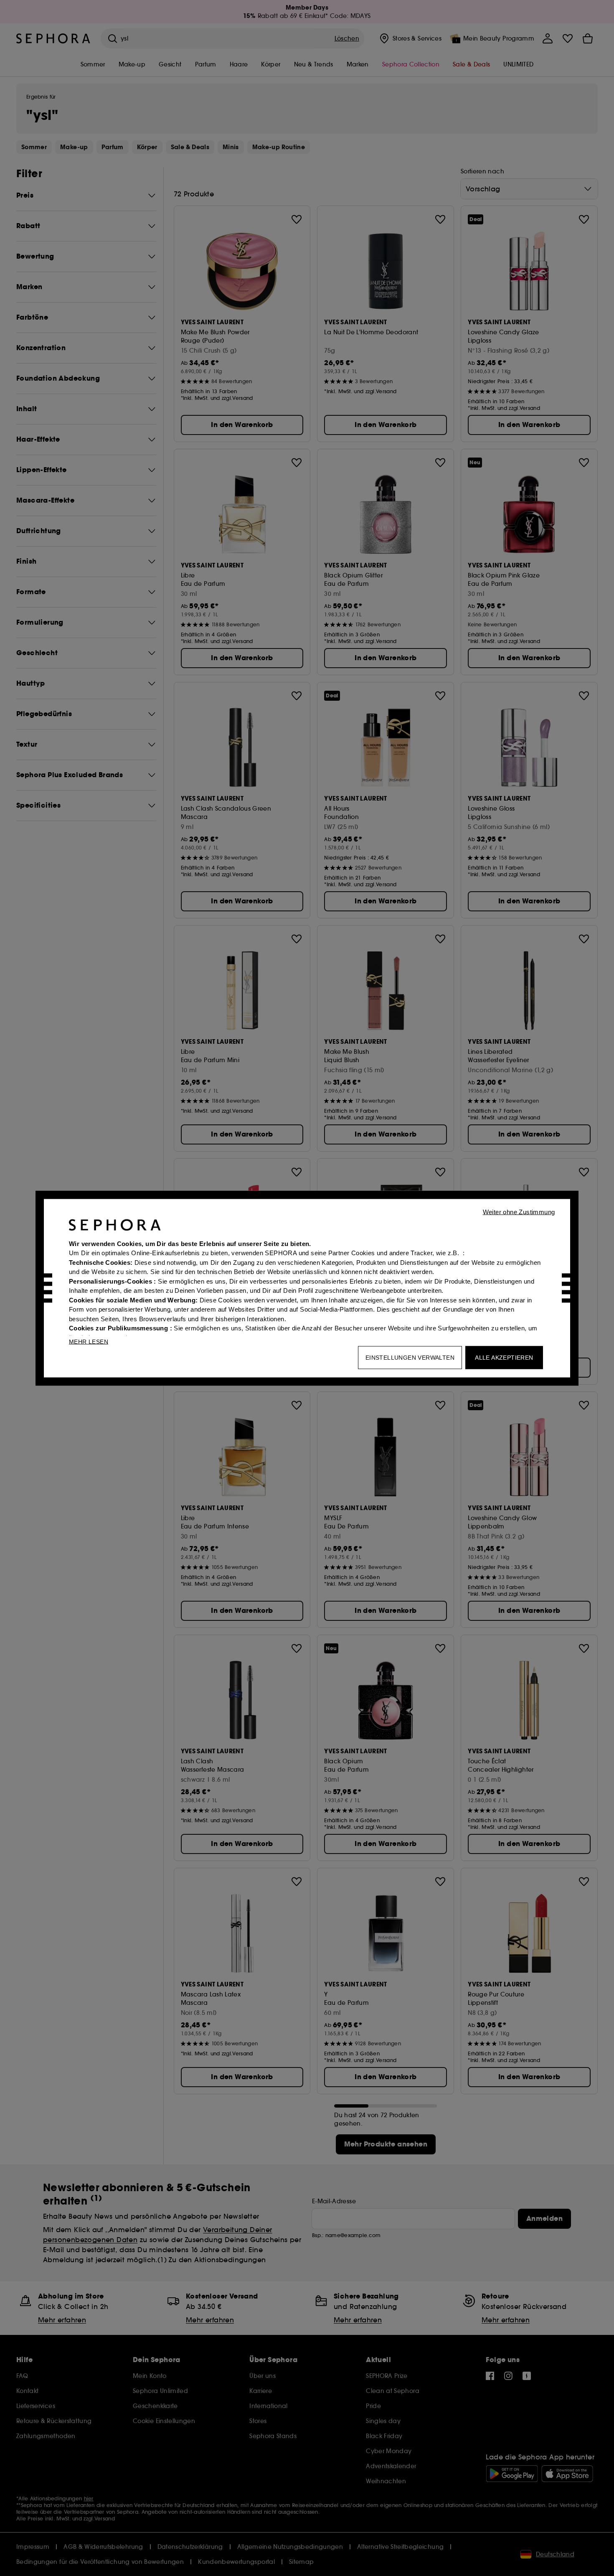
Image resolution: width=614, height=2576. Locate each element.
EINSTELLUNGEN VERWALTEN (410, 1357)
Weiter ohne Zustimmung (519, 1212)
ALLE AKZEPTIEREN (504, 1357)
